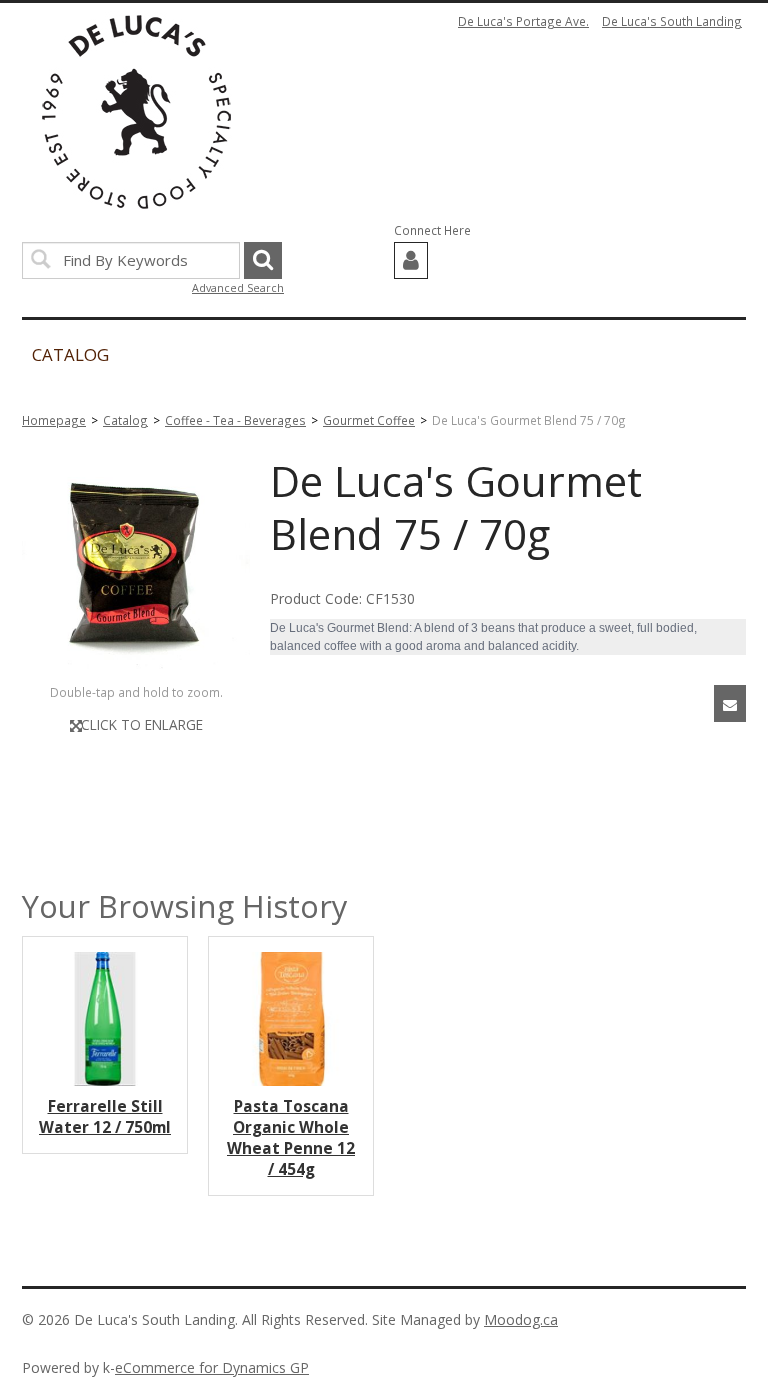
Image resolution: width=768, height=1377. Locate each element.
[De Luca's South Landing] (136, 112)
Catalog (125, 420)
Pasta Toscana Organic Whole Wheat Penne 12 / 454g (291, 1138)
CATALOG (70, 354)
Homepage (54, 420)
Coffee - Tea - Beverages (235, 420)
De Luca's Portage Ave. (523, 21)
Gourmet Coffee (369, 420)
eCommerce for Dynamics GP (212, 1367)
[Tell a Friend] (730, 703)
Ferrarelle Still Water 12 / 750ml (105, 1117)
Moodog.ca (521, 1319)
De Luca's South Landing (672, 21)
